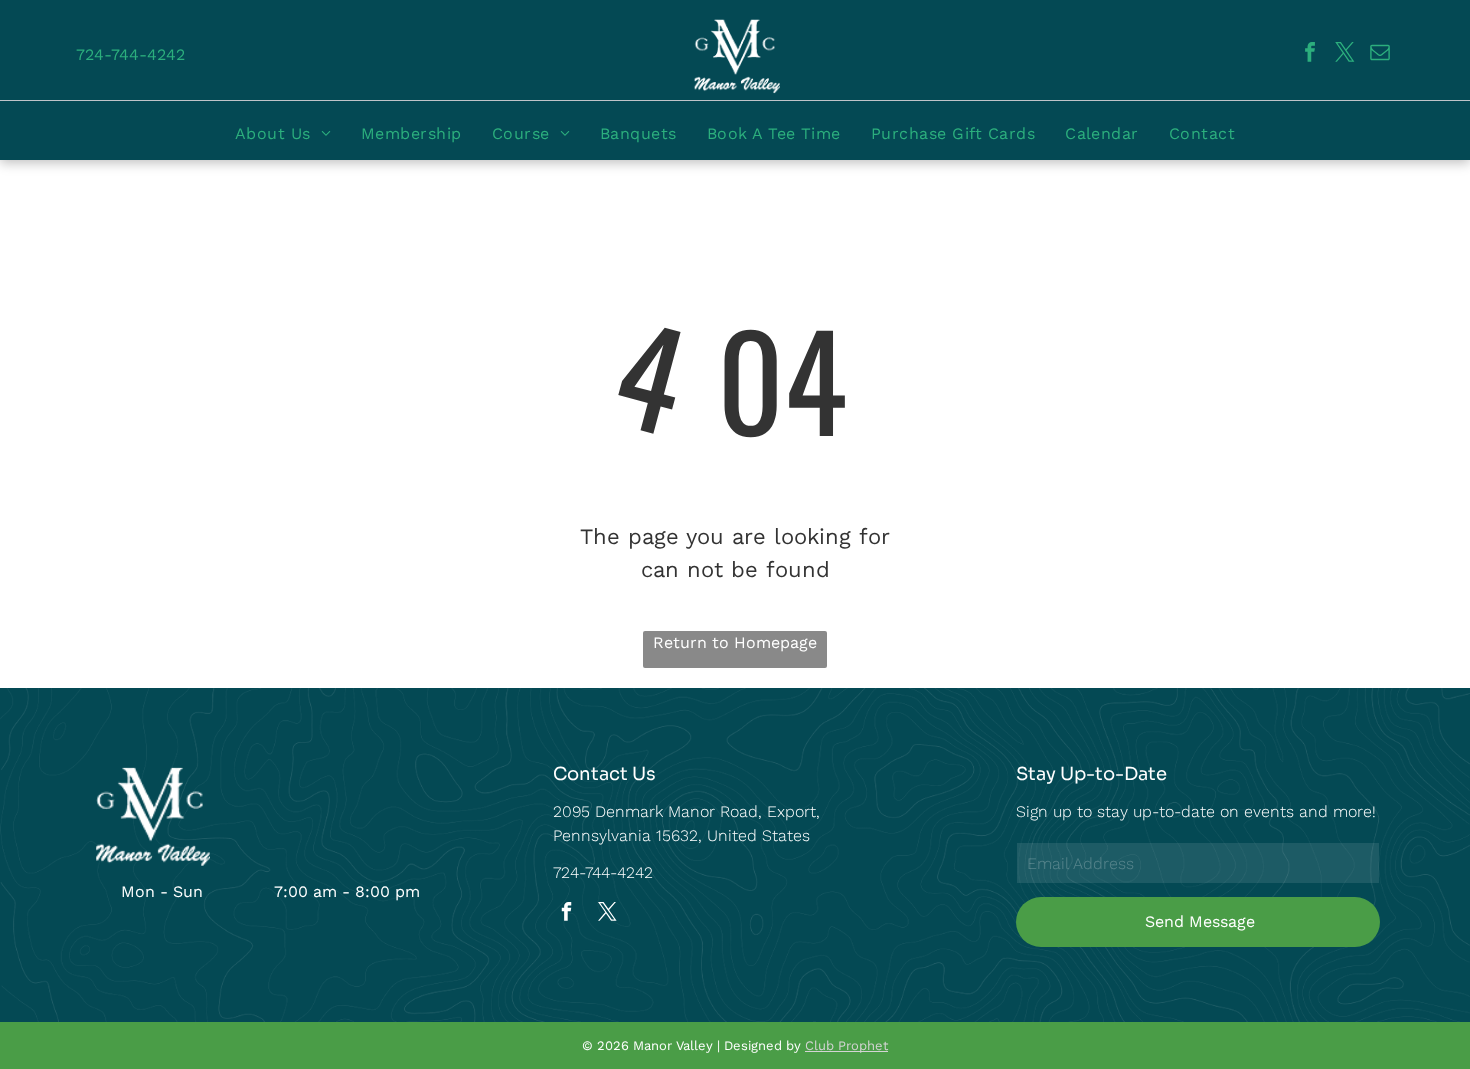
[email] (1380, 54)
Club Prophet (846, 1045)
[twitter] (1345, 54)
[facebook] (1310, 54)
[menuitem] (283, 133)
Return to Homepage (735, 642)
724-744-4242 (603, 872)
